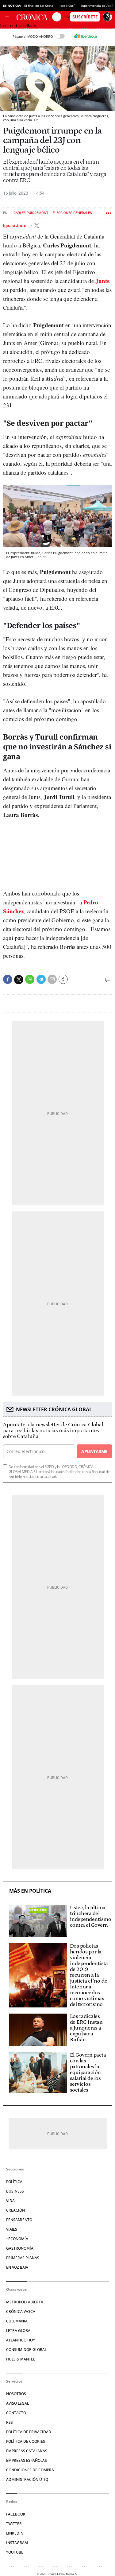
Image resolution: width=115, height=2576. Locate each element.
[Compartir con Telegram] (41, 979)
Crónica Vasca (21, 2312)
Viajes (12, 2229)
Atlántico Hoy (21, 2340)
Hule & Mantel (21, 2359)
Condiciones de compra (30, 2470)
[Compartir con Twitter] (19, 980)
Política (14, 2182)
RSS (10, 2422)
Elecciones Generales (72, 213)
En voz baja (17, 2267)
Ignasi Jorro (15, 226)
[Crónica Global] (34, 17)
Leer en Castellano (18, 26)
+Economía (17, 2239)
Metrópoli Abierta (25, 2302)
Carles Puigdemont (31, 213)
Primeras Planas (23, 2258)
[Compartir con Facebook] (8, 979)
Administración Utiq (27, 2479)
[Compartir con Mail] (52, 979)
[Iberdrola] (86, 36)
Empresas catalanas (27, 2451)
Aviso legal (17, 2403)
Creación (15, 2210)
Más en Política (30, 1891)
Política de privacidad (29, 2432)
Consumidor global (26, 2350)
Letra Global (19, 2331)
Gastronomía (20, 2248)
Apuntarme (94, 1451)
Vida (10, 2201)
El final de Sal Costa (39, 6)
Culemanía (17, 2321)
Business (15, 2191)
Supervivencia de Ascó (97, 6)
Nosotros (16, 2394)
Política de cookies (26, 2441)
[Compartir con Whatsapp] (30, 979)
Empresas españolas (27, 2460)
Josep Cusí (67, 6)
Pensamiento (19, 2220)
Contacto (16, 2413)
